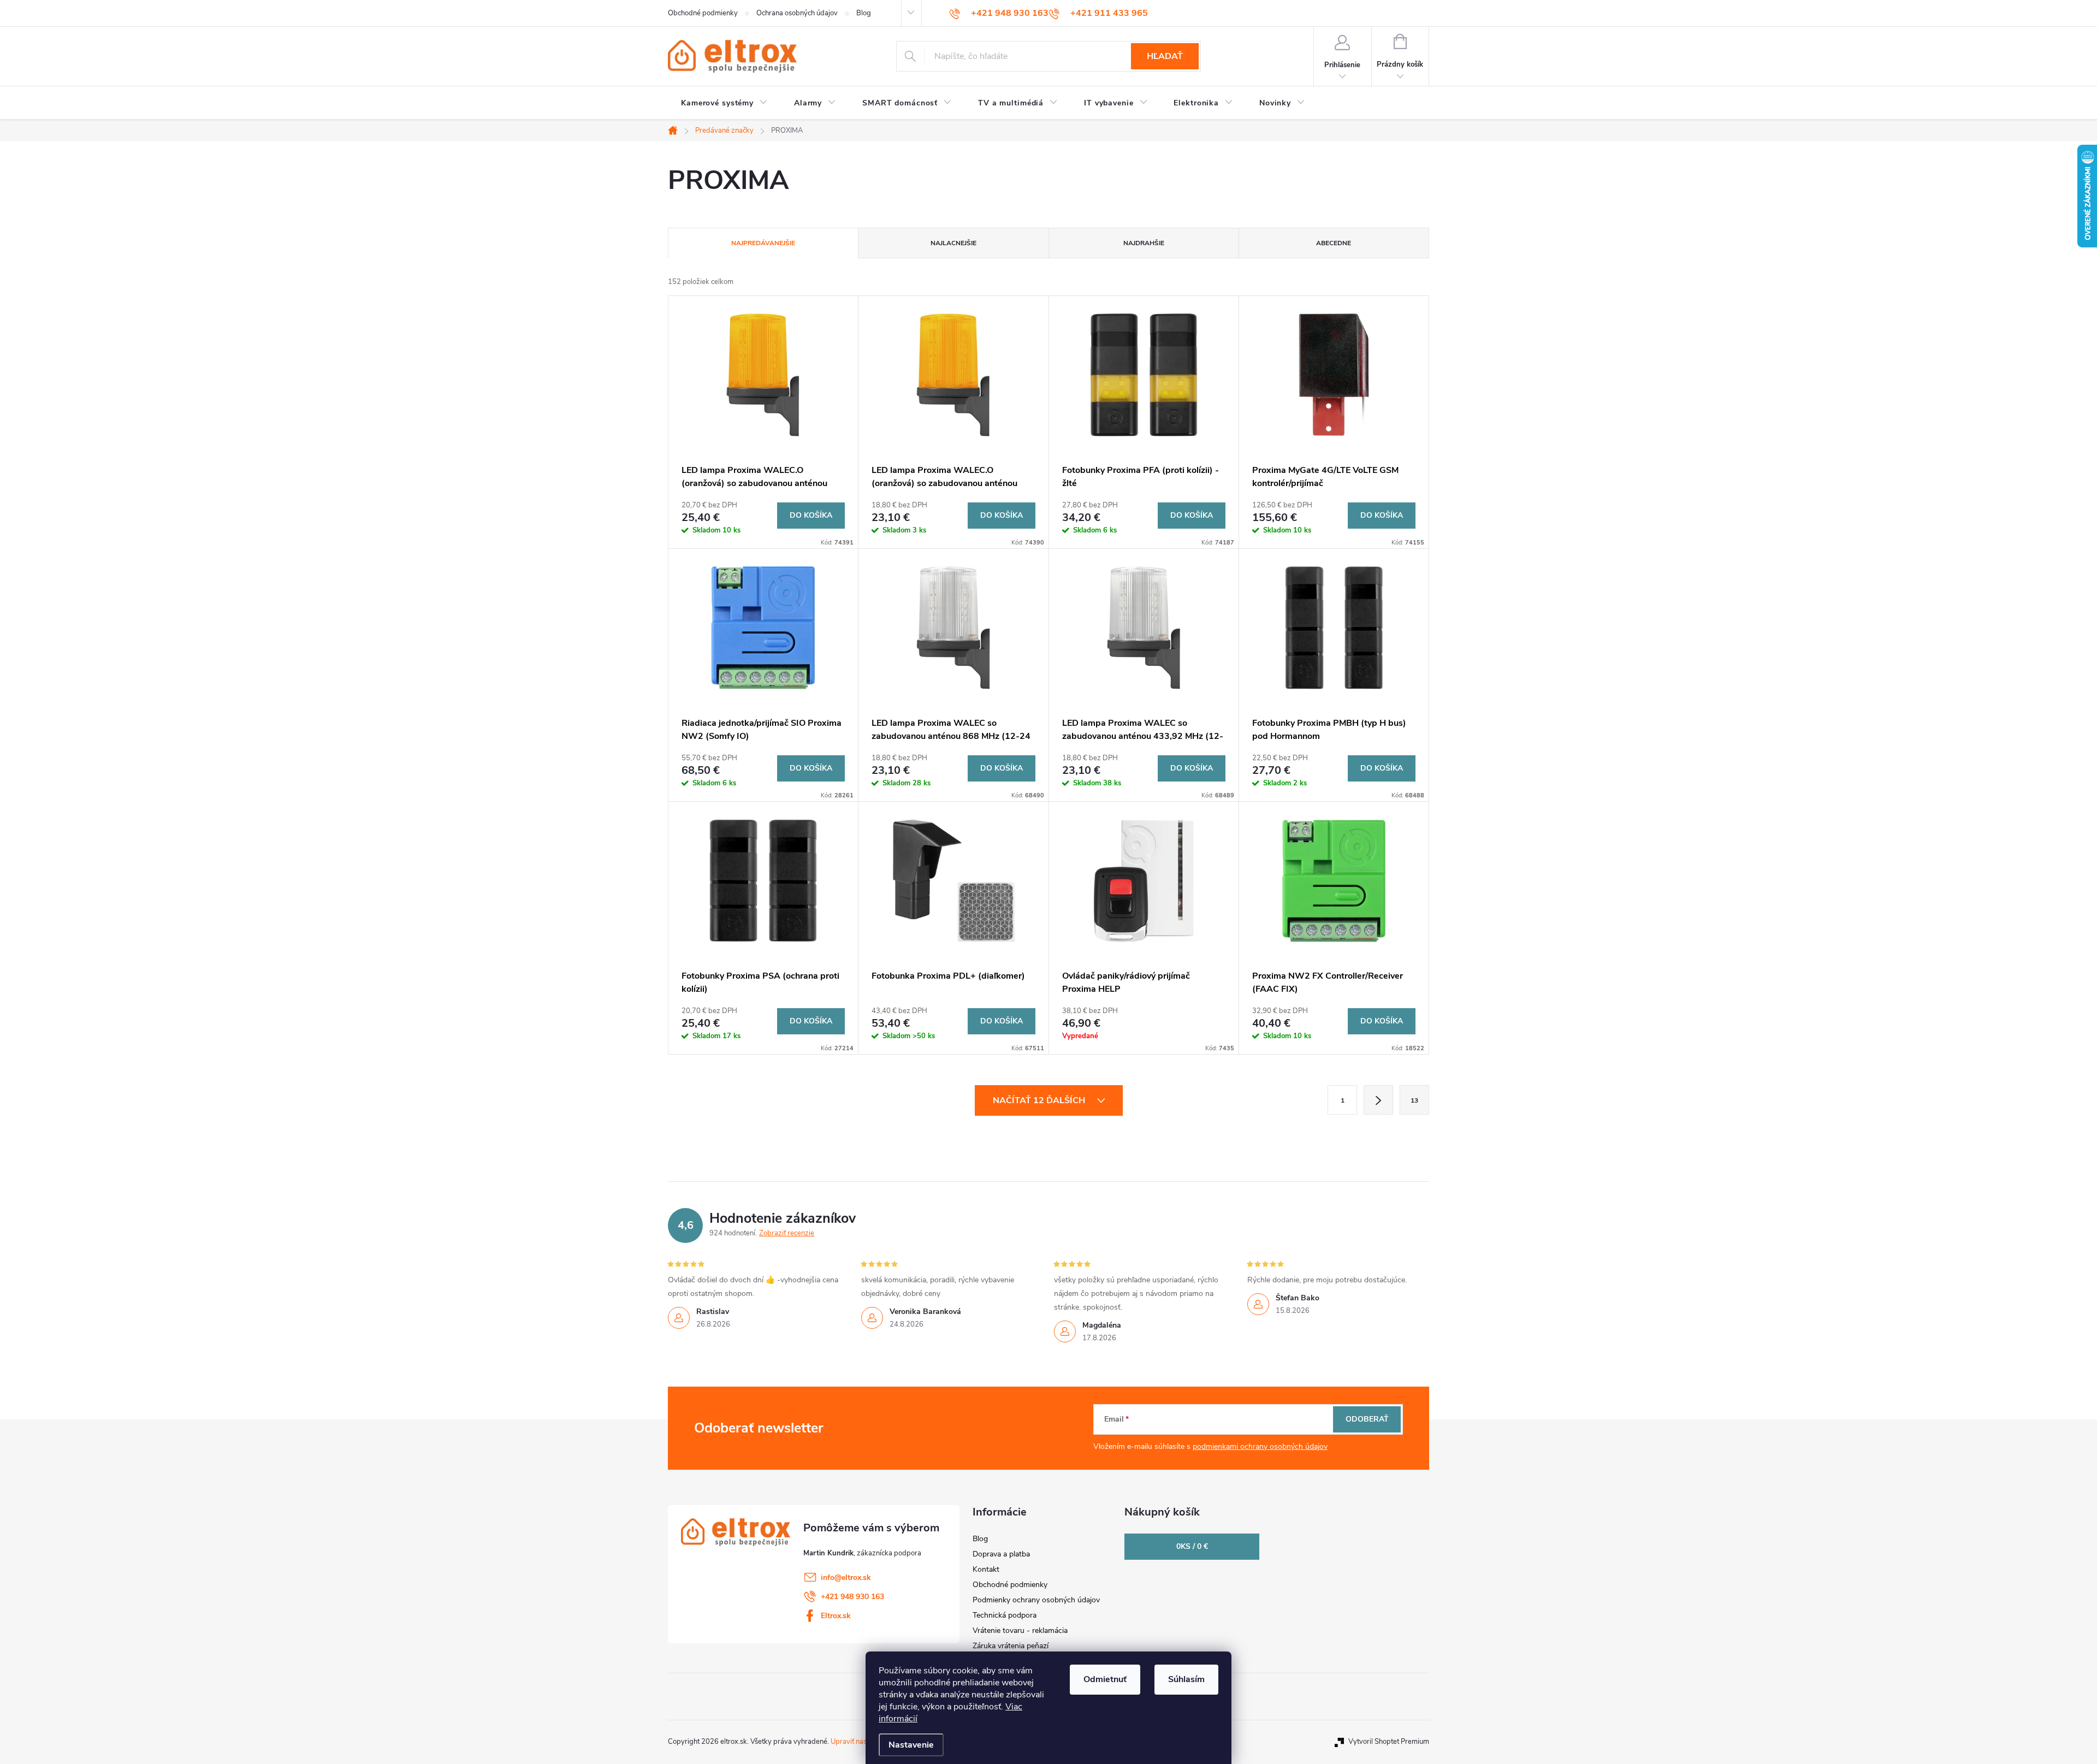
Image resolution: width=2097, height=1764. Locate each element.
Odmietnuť (1105, 1679)
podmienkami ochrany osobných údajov (1260, 1446)
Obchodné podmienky (703, 13)
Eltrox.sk (836, 1616)
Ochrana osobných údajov (797, 13)
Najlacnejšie (953, 243)
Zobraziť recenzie (787, 1233)
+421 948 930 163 (852, 1597)
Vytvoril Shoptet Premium (1389, 1742)
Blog (864, 13)
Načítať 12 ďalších (1040, 1100)
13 (1414, 1100)
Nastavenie (911, 1745)
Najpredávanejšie (763, 243)
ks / (1192, 1546)
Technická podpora (1005, 1615)
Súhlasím (1186, 1679)
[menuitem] (724, 103)
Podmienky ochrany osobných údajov (1036, 1600)
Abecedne (1334, 243)
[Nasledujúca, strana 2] (1378, 1100)
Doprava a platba (1001, 1554)
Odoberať (1367, 1419)
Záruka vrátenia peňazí (1011, 1646)
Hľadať (1165, 56)
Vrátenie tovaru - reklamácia (1020, 1630)
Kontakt (986, 1569)
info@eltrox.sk (846, 1577)
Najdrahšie (1144, 243)
